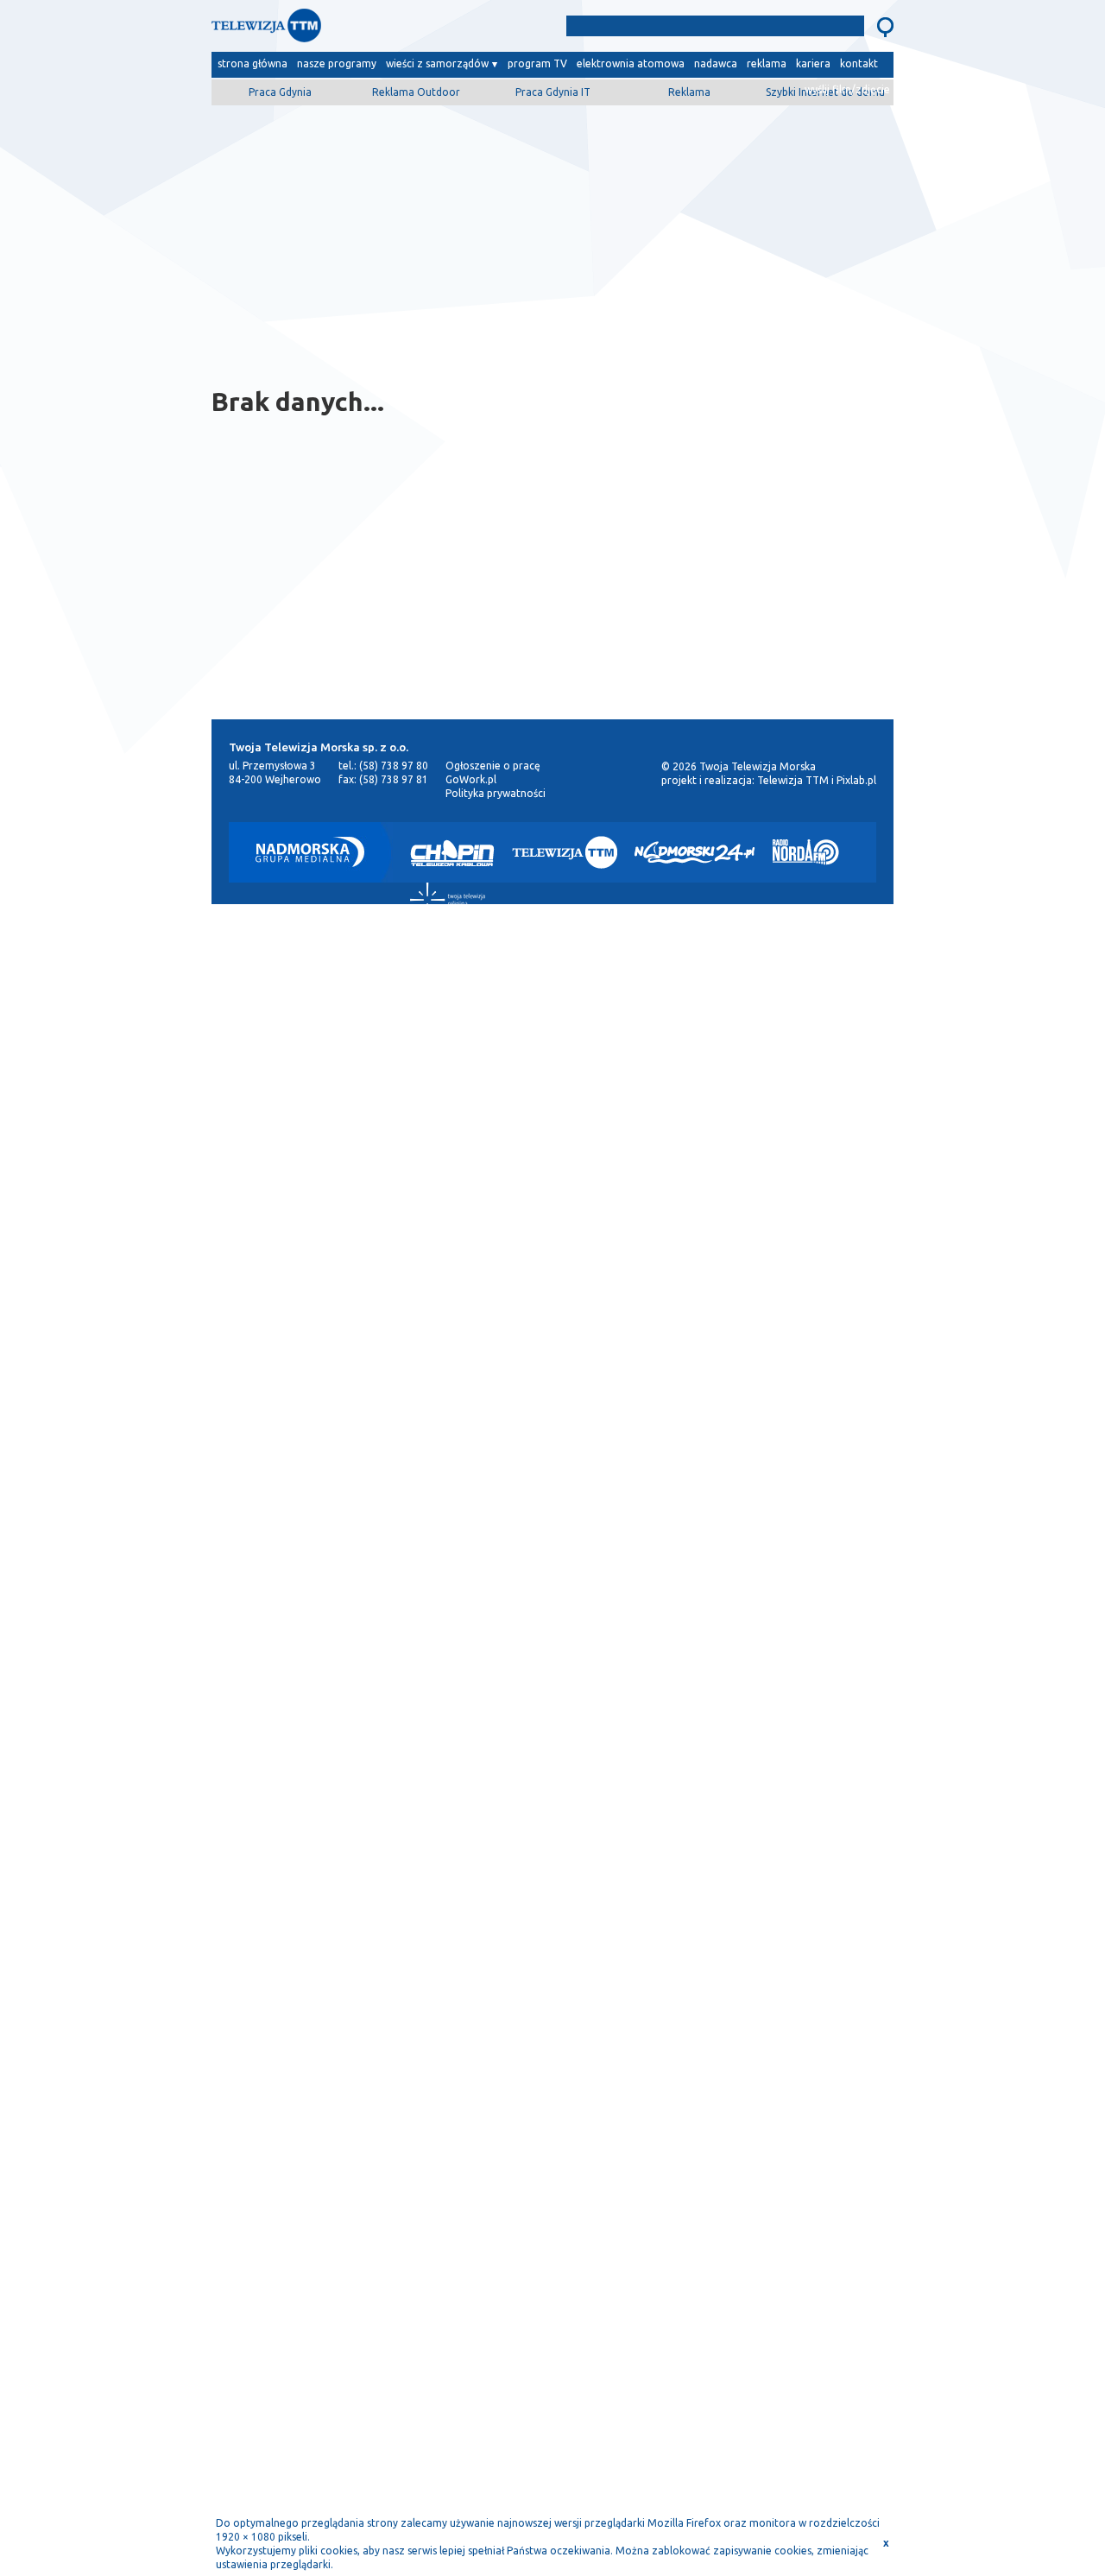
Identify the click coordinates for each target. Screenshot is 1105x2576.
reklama (767, 63)
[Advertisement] (552, 239)
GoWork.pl (471, 779)
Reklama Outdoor (416, 92)
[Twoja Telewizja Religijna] (448, 900)
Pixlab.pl (856, 780)
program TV (537, 63)
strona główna (253, 63)
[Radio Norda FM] (806, 852)
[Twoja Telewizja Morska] (391, 30)
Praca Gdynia (280, 92)
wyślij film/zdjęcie (847, 89)
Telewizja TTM (793, 780)
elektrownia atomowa (631, 63)
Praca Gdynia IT (553, 92)
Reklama (689, 92)
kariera (813, 63)
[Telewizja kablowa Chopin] (452, 852)
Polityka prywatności (496, 793)
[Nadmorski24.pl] (695, 852)
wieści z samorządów (437, 63)
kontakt (859, 63)
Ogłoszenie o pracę (493, 766)
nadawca (716, 63)
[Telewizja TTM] (565, 852)
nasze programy (337, 63)
